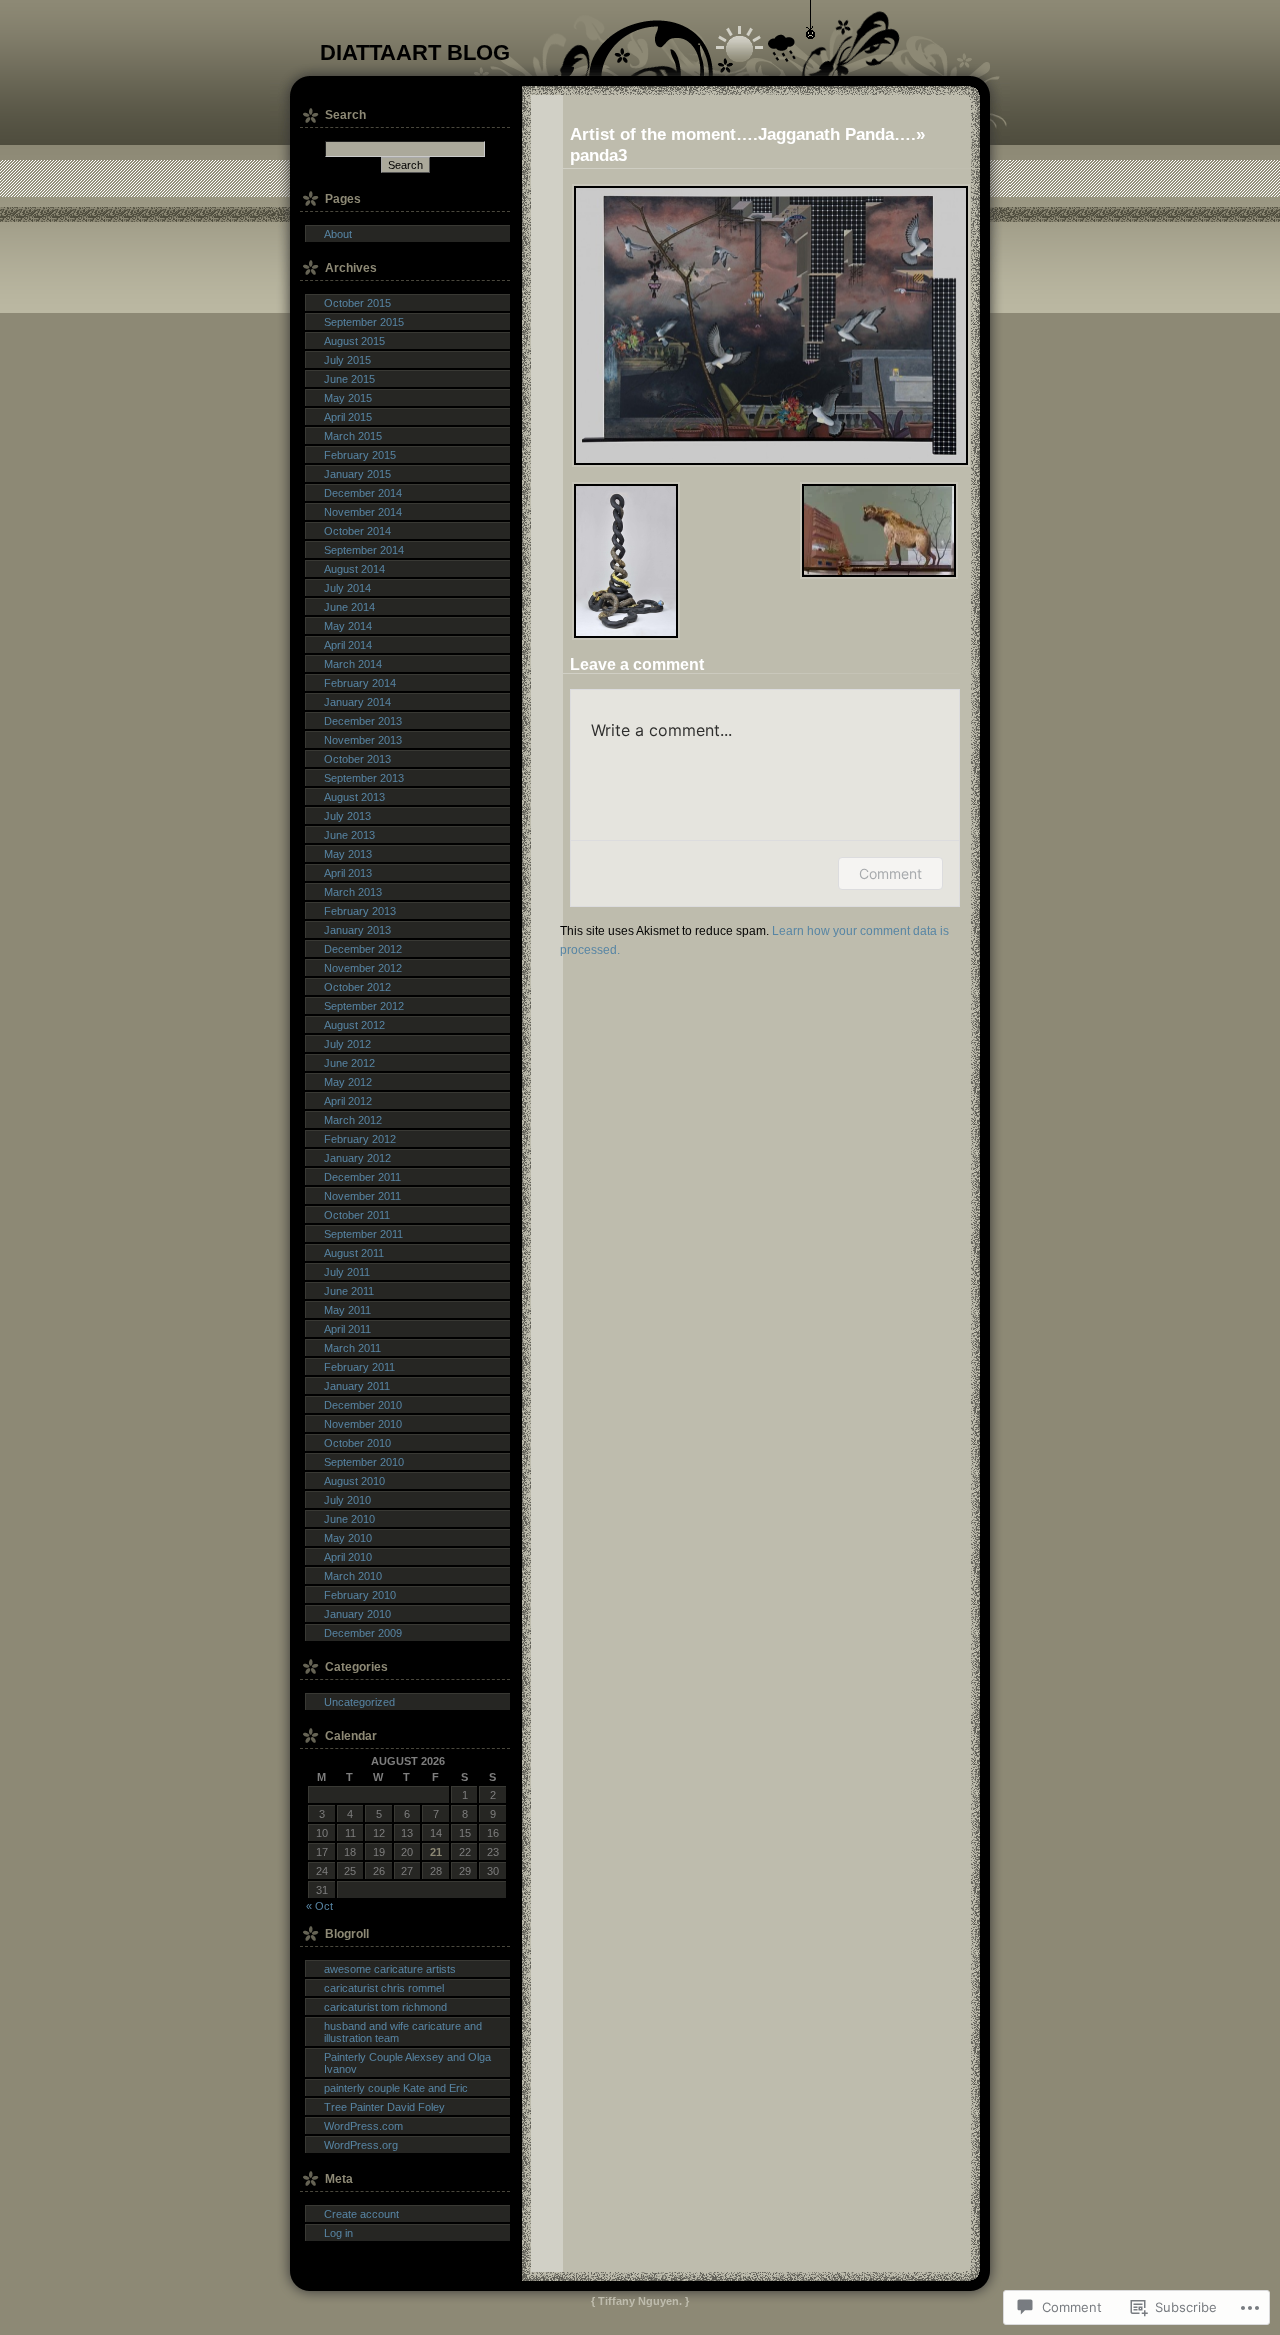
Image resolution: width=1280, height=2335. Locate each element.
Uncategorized (359, 1702)
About (338, 234)
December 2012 (363, 949)
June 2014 (349, 607)
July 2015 (347, 360)
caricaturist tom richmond (385, 2007)
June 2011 (349, 1291)
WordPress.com (363, 2126)
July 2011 (347, 1272)
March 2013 (353, 892)
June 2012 (349, 1063)
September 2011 (363, 1234)
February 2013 (360, 911)
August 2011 (354, 1253)
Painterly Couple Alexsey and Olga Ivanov (407, 2063)
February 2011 (359, 1367)
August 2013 (354, 797)
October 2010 (357, 1443)
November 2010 (363, 1424)
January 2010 (357, 1614)
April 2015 (348, 417)
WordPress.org (361, 2145)
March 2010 (353, 1576)
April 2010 (348, 1557)
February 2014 (360, 683)
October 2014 (357, 531)
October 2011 (357, 1215)
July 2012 (347, 1044)
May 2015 (348, 398)
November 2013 (363, 740)
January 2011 (357, 1386)
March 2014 (353, 664)
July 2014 (347, 588)
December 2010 (363, 1405)
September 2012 (364, 1006)
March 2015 (353, 436)
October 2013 (357, 759)
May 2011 (347, 1310)
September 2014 (364, 550)
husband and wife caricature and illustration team (403, 2032)
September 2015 (364, 322)
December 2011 (362, 1177)
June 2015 (349, 379)
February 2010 (360, 1595)
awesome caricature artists (390, 1969)
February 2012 (360, 1139)
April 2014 (348, 645)
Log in (338, 2233)
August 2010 (354, 1481)
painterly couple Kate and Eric (396, 2088)
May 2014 (348, 626)
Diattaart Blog (415, 52)
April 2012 (348, 1101)
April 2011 (347, 1329)
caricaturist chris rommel (384, 1988)
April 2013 (348, 873)
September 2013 (364, 778)
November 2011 (362, 1196)
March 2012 (353, 1120)
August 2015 (354, 341)
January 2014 (357, 702)
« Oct (319, 1906)
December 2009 (363, 1633)
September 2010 (364, 1462)
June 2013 (349, 835)
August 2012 (354, 1025)
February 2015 (360, 455)
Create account (361, 2214)
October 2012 (357, 987)
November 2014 (363, 512)
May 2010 (348, 1538)
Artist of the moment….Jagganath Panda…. (743, 134)
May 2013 (348, 854)
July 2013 (347, 816)
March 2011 (352, 1348)
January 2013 (357, 930)
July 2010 (347, 1500)
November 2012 (363, 968)
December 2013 (363, 721)
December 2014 (363, 493)
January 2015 (357, 474)
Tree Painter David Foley (384, 2107)
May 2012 (348, 1082)
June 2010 (349, 1519)
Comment (890, 873)
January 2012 (357, 1158)
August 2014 (354, 569)
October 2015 (357, 303)
